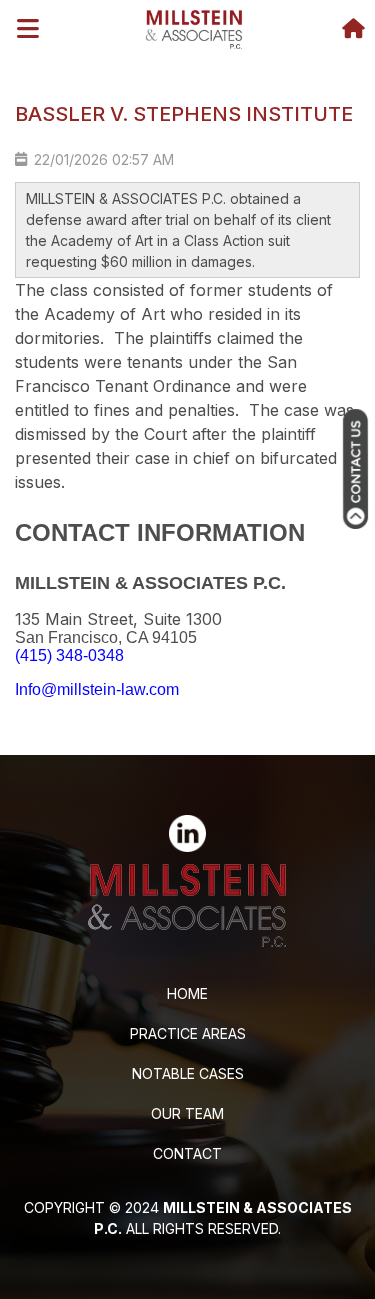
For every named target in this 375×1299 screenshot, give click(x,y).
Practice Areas (188, 1033)
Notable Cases (188, 1073)
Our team (187, 1113)
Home (187, 993)
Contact (187, 1153)
